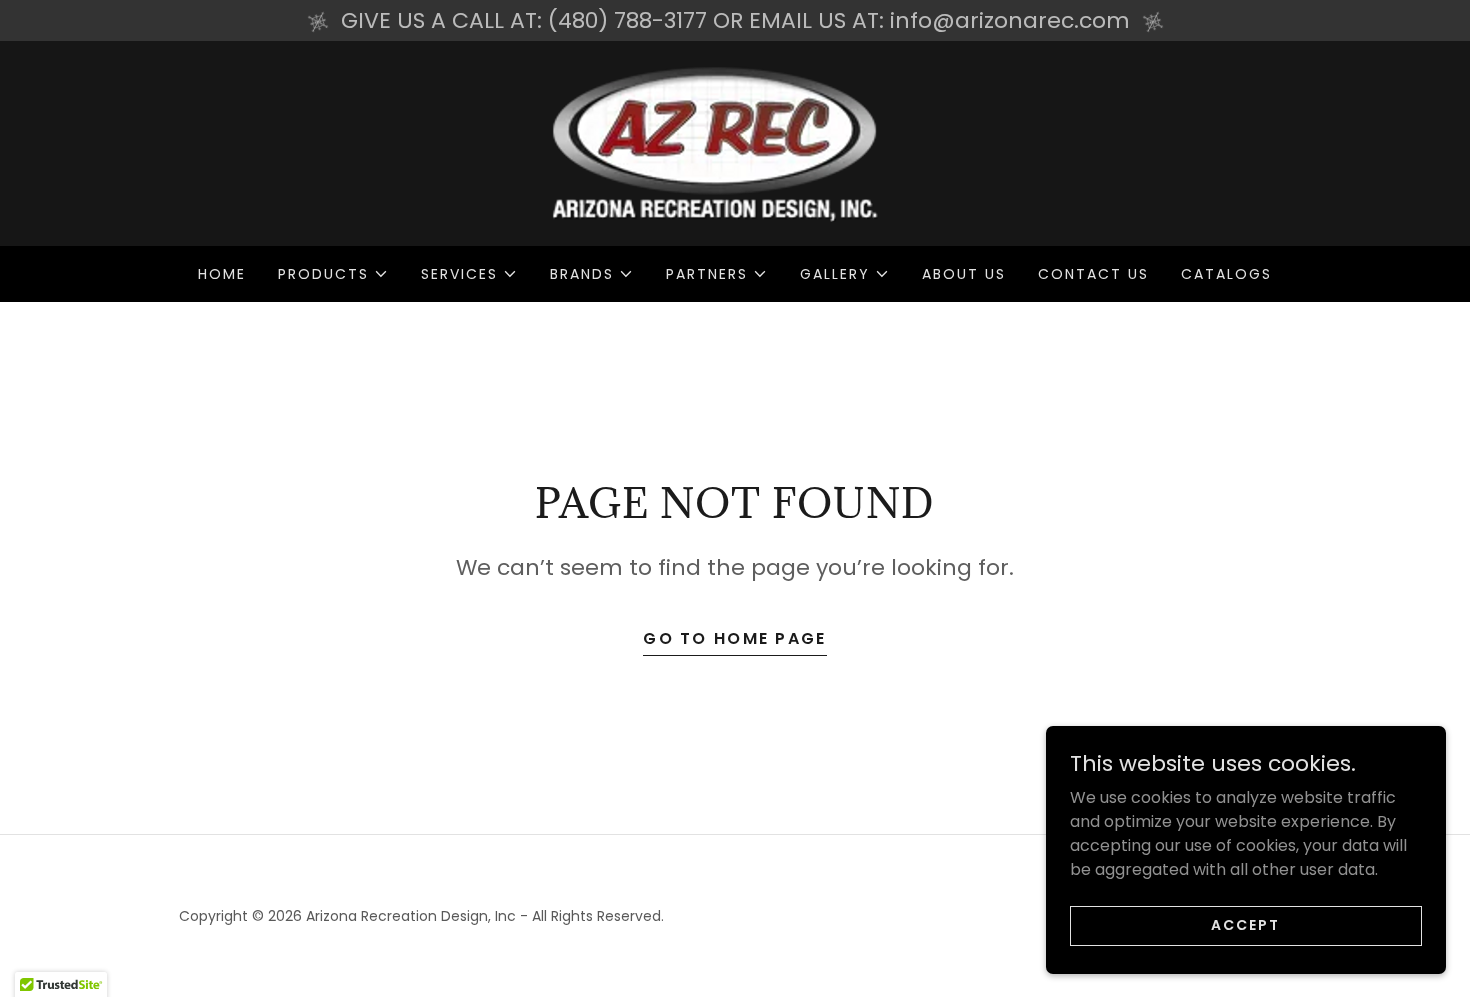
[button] (333, 274)
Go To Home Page (734, 638)
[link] (735, 142)
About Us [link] (964, 274)
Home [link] (222, 274)
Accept (1245, 925)
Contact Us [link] (1093, 274)
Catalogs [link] (1226, 274)
